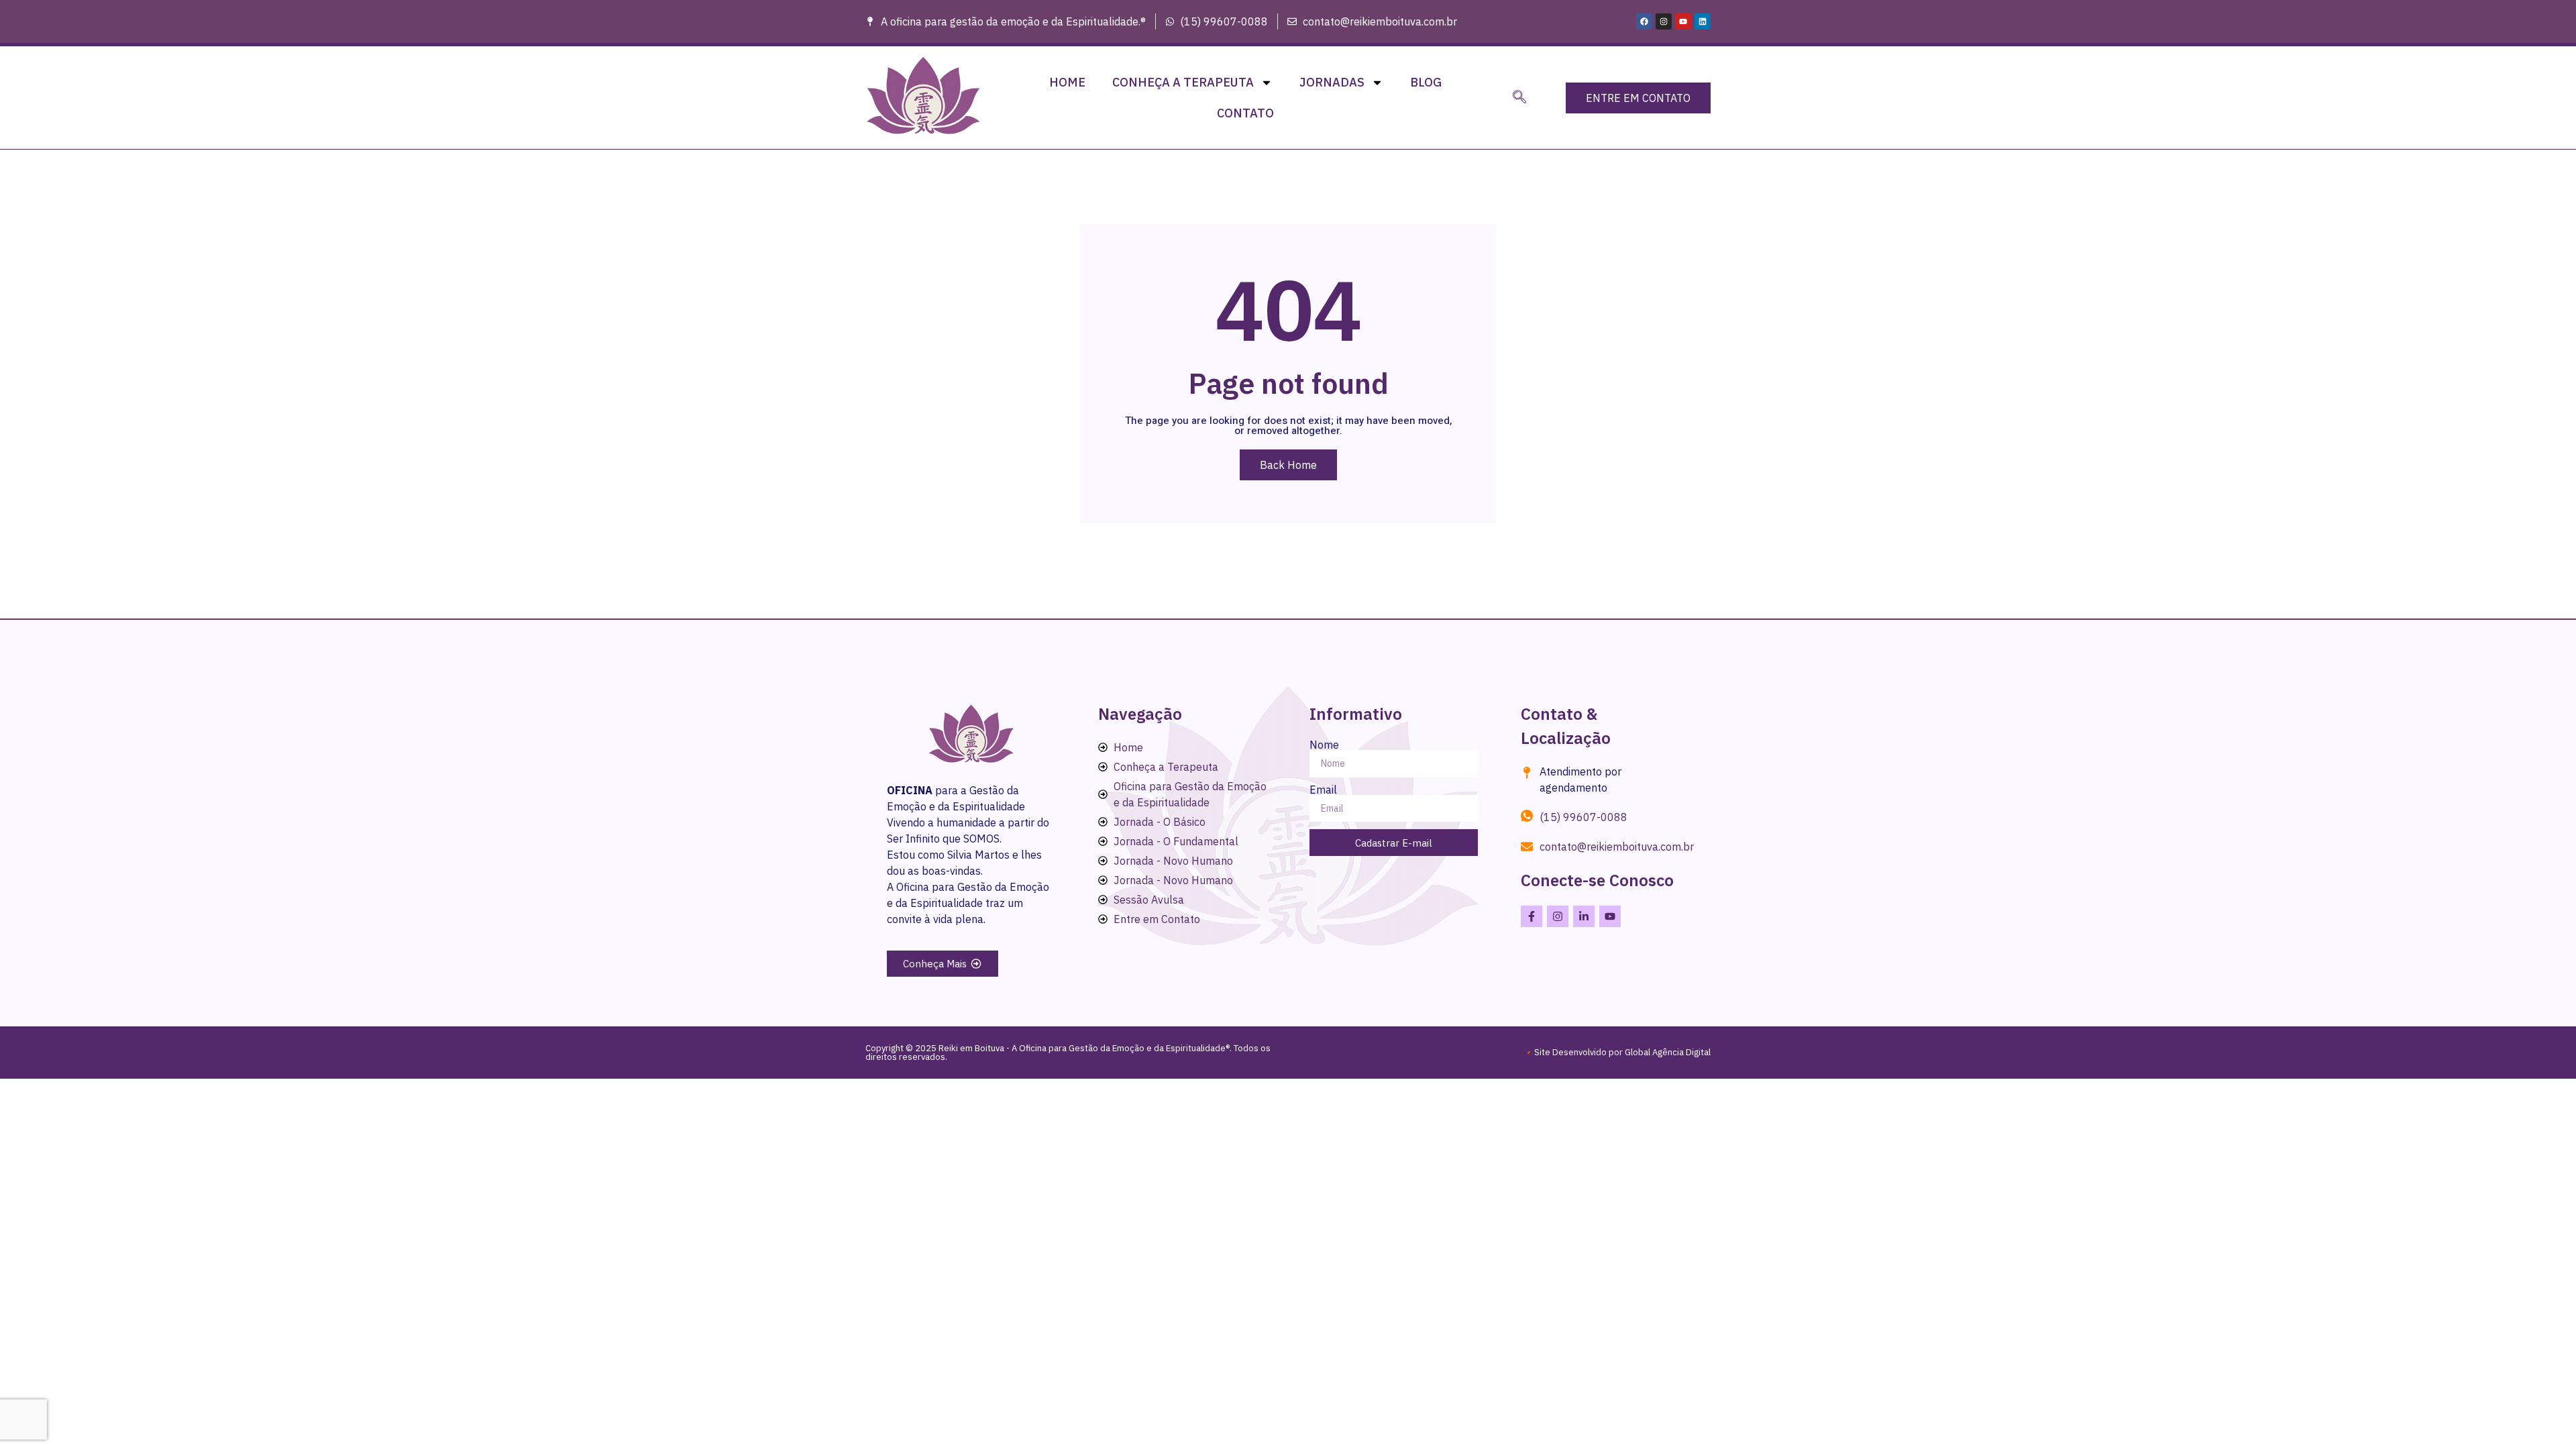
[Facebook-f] (1532, 916)
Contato (1245, 113)
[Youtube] (1683, 21)
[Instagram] (1664, 21)
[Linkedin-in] (1584, 916)
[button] (1519, 98)
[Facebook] (1644, 21)
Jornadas (1332, 82)
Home (1067, 82)
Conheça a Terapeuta (1183, 82)
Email (1323, 790)
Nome (1324, 745)
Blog (1426, 82)
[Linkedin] (1703, 21)
